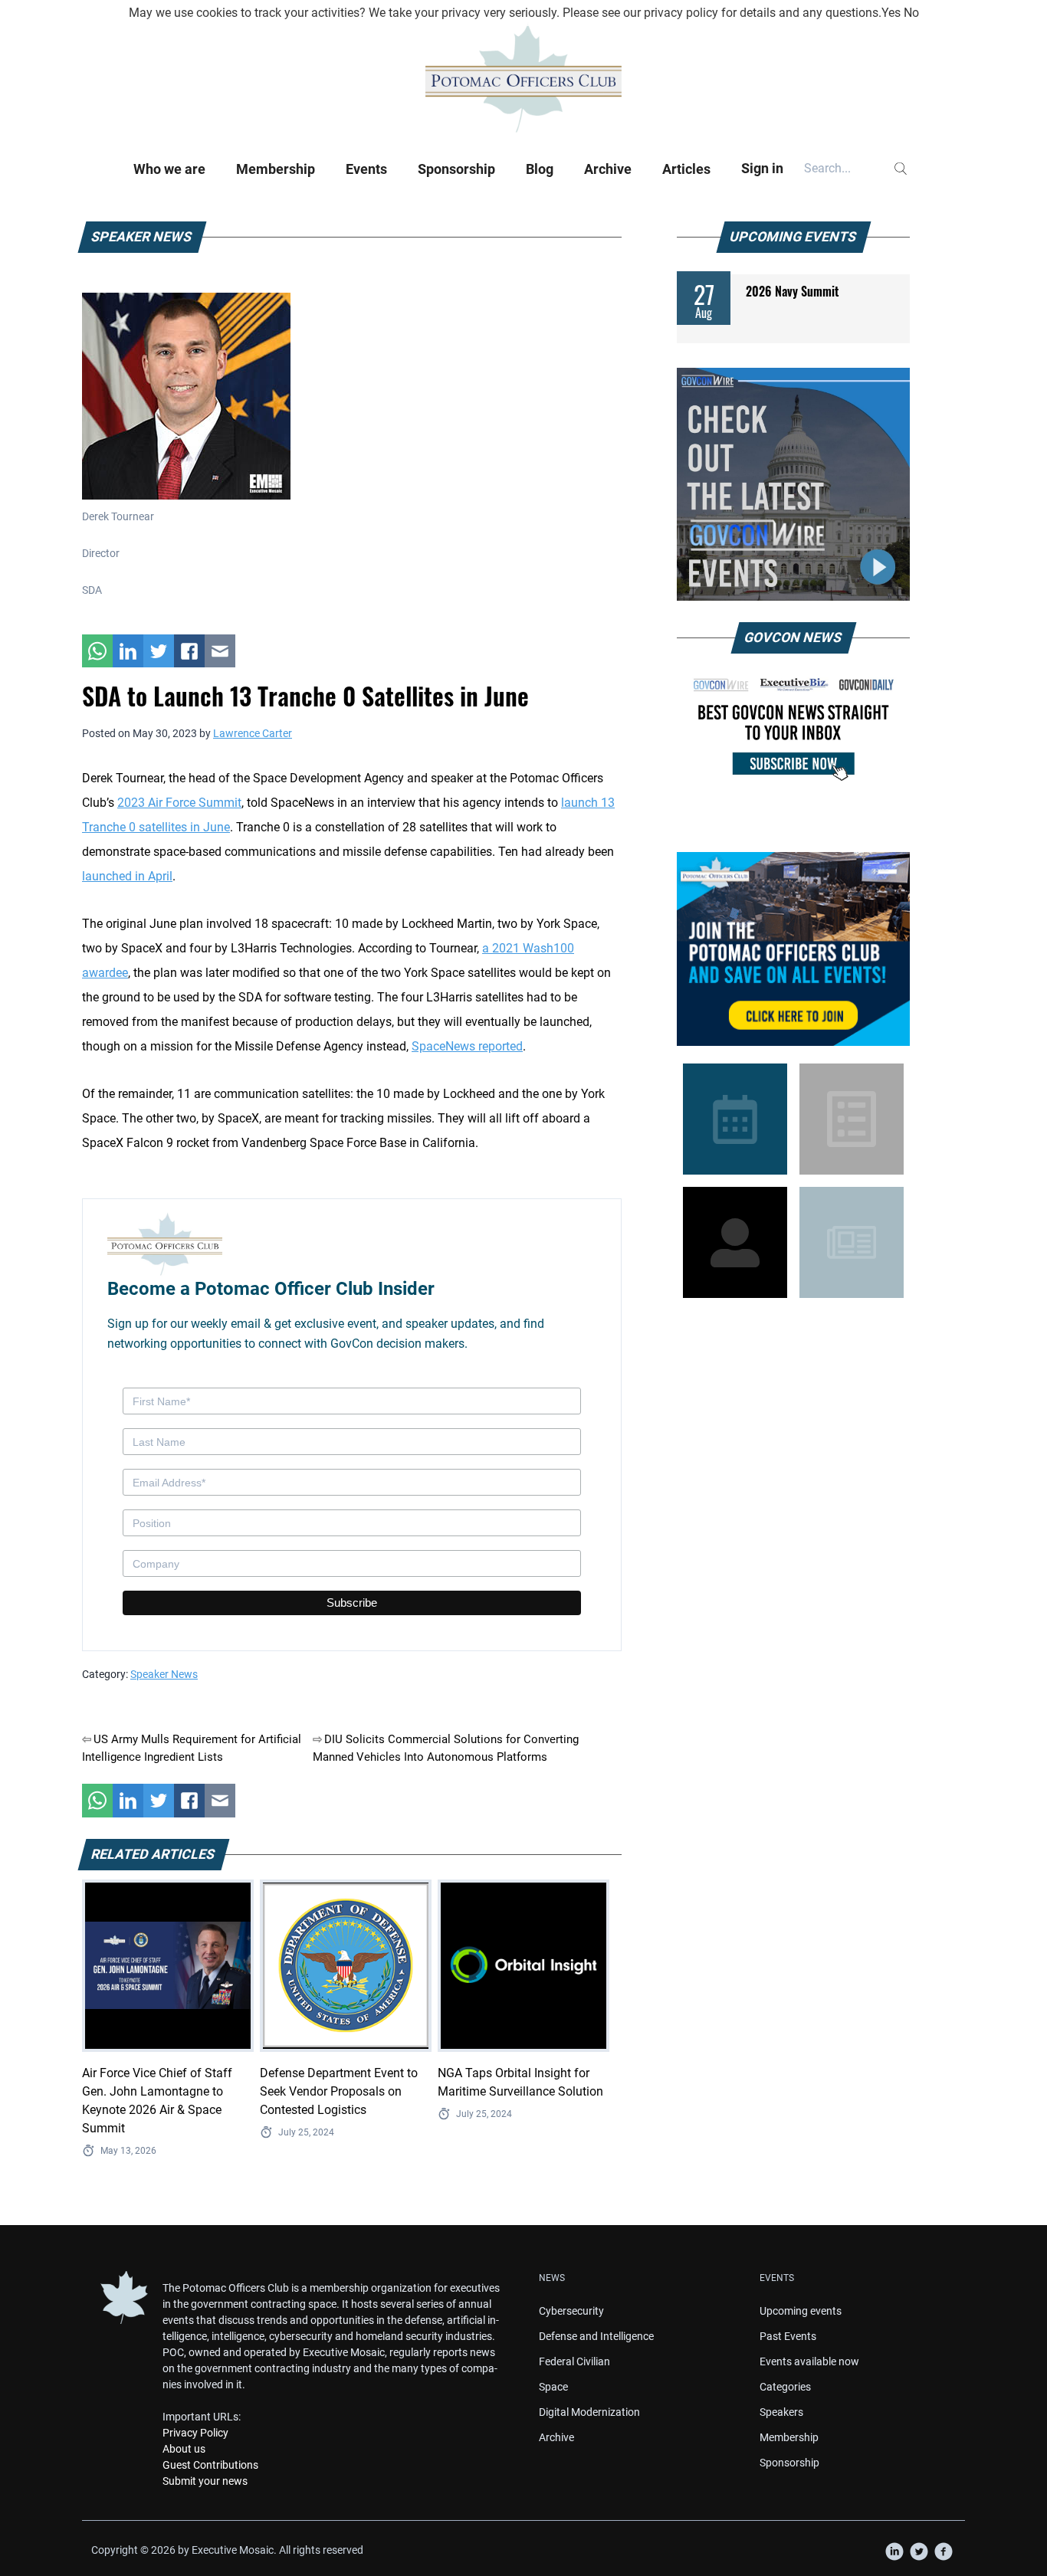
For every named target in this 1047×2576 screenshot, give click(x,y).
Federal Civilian (574, 2361)
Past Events (788, 2336)
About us (184, 2449)
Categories (785, 2387)
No (911, 13)
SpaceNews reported (467, 1046)
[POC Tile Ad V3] (793, 949)
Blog (540, 169)
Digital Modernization (589, 2412)
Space (553, 2387)
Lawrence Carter (253, 733)
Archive (608, 169)
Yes (891, 13)
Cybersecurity (571, 2311)
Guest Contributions (210, 2465)
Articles (686, 169)
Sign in (762, 168)
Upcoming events (801, 2311)
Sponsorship (456, 169)
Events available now (809, 2361)
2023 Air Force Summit (179, 803)
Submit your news (205, 2481)
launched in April (127, 876)
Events (366, 169)
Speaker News (164, 1674)
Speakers (781, 2412)
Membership (276, 169)
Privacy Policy (195, 2433)
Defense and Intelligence (596, 2336)
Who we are (169, 169)
